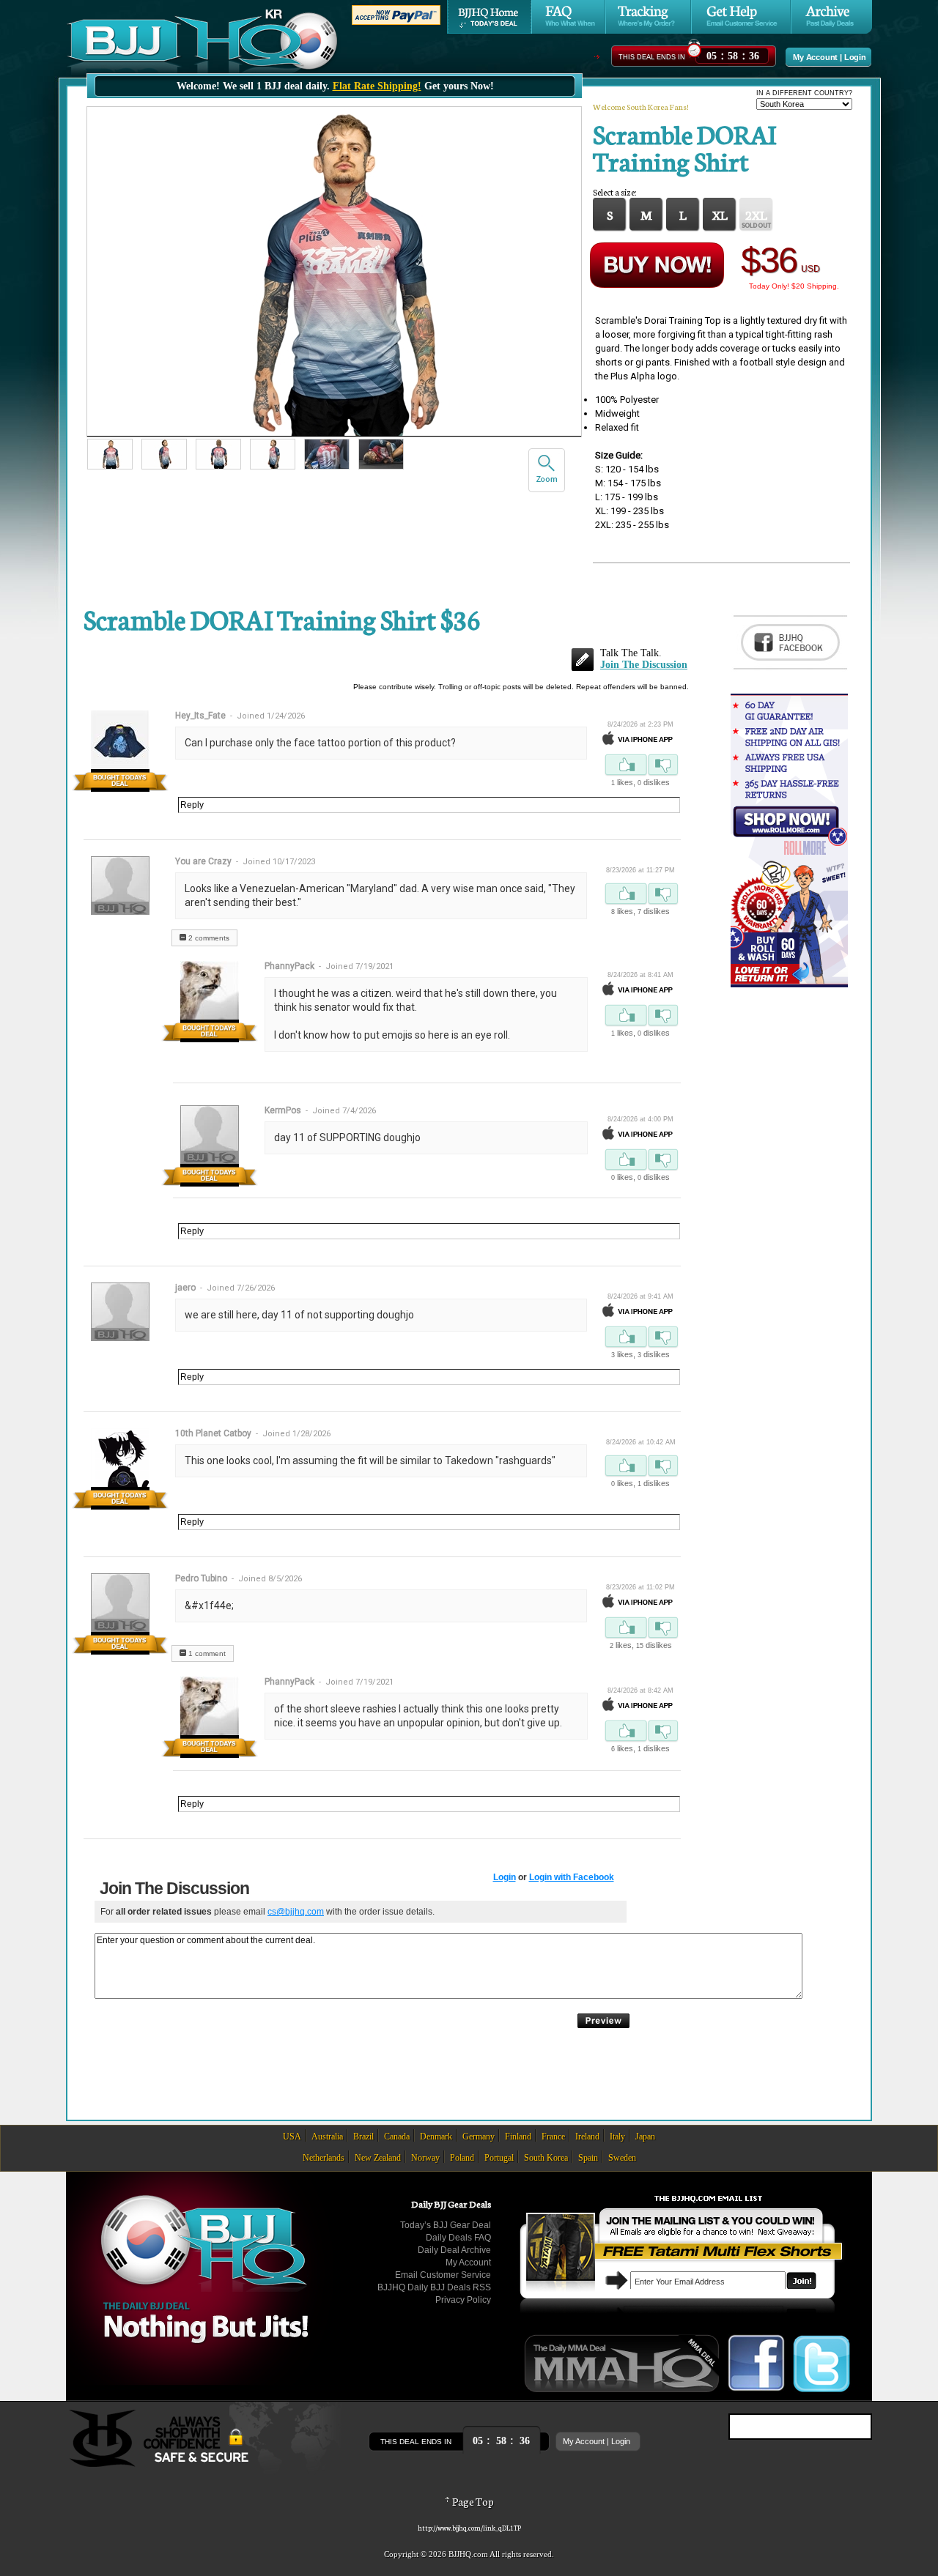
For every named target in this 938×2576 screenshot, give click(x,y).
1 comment (206, 1653)
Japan (645, 2137)
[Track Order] (648, 17)
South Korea (546, 2158)
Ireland (587, 2137)
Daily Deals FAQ (458, 2238)
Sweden (622, 2158)
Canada (397, 2137)
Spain (588, 2158)
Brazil (363, 2137)
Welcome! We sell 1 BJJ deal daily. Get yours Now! (335, 86)
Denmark (436, 2137)
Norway (425, 2158)
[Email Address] (801, 2281)
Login (855, 57)
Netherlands (324, 2158)
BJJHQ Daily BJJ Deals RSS (434, 2287)
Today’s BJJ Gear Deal (446, 2225)
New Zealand (378, 2158)
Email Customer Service (443, 2275)
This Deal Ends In (652, 57)
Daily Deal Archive (454, 2250)
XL (720, 214)
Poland (462, 2158)
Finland (518, 2137)
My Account (815, 57)
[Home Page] (489, 17)
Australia (327, 2137)
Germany (479, 2137)
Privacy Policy (463, 2300)
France (553, 2137)
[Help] (741, 17)
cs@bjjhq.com (296, 1912)
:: (733, 54)
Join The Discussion (644, 665)
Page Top (472, 2501)
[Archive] (831, 17)
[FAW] (568, 17)
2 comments (208, 938)
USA (292, 2137)
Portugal (499, 2158)
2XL (756, 214)
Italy (617, 2137)
